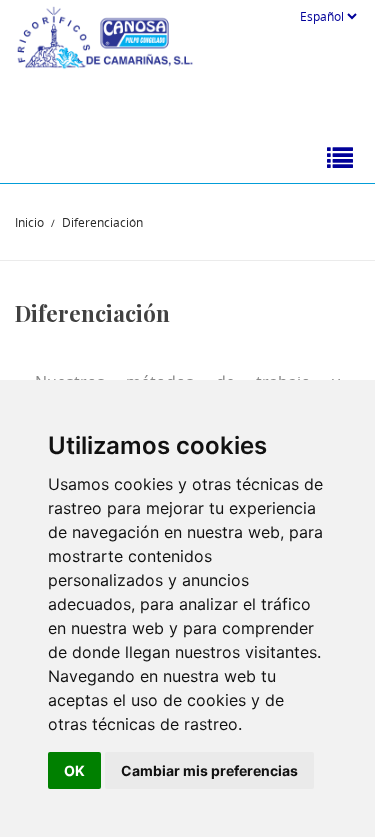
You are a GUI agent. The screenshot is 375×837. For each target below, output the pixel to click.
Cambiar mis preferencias (209, 770)
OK (74, 770)
